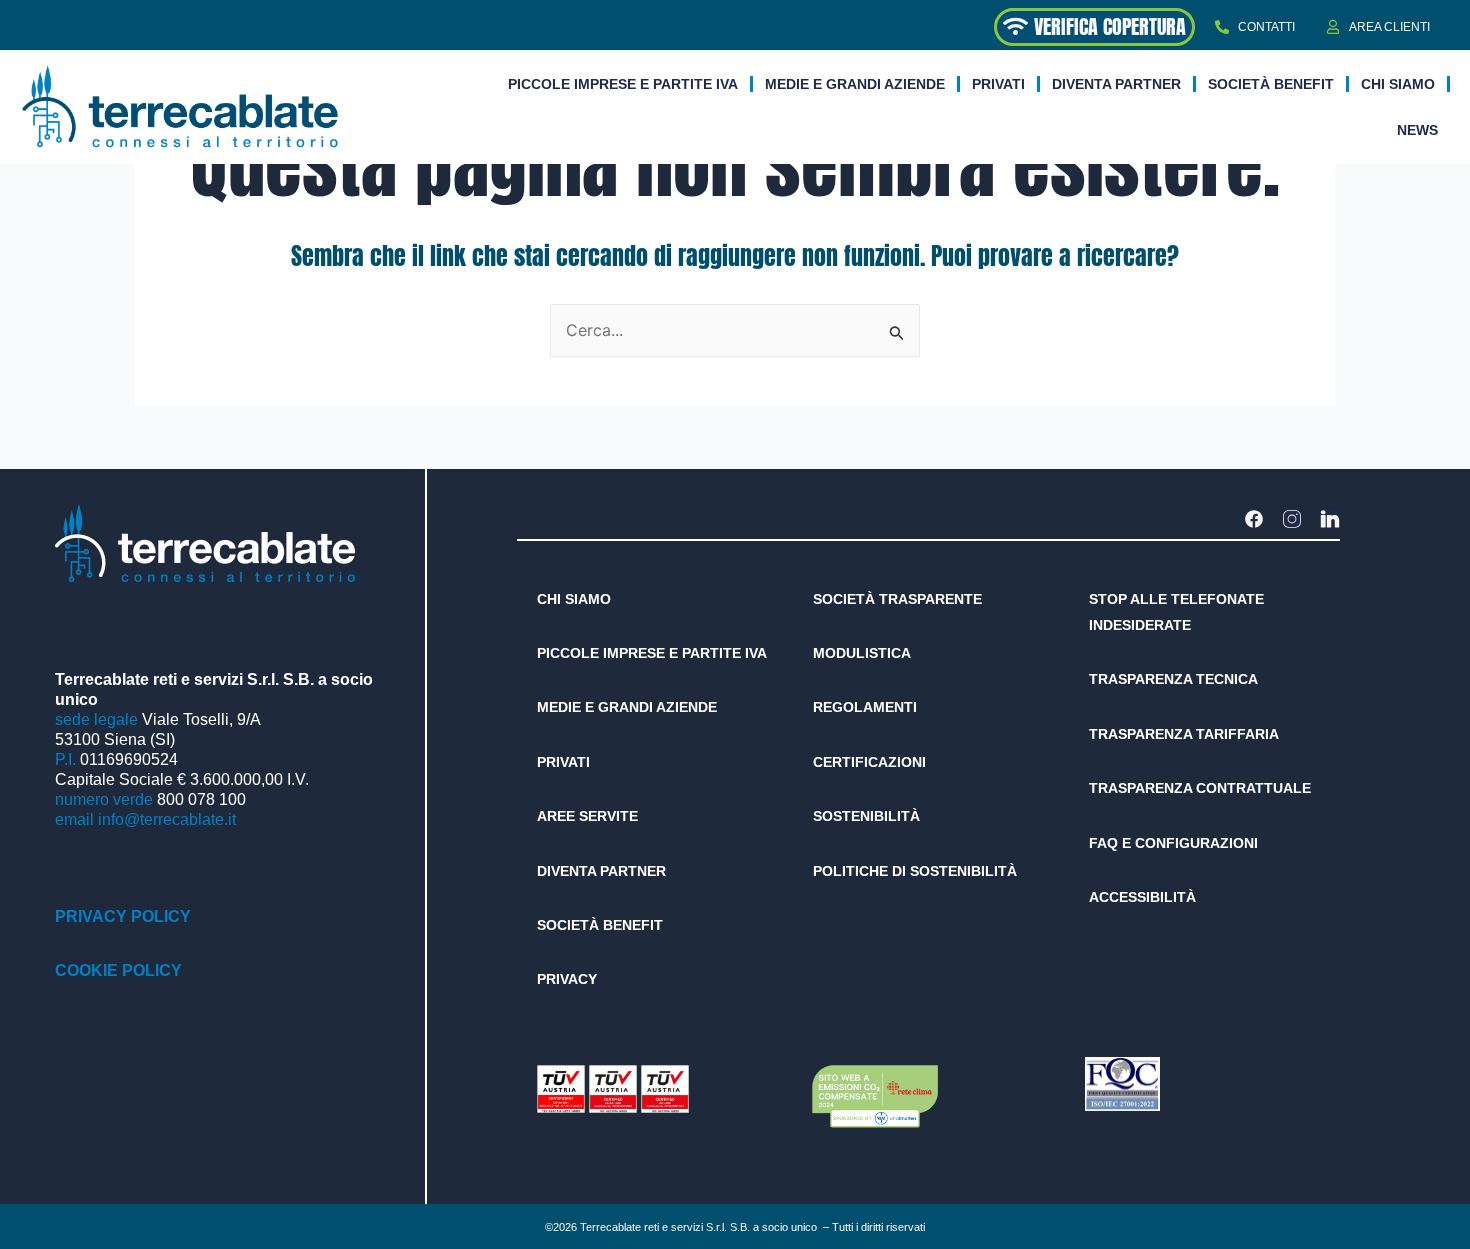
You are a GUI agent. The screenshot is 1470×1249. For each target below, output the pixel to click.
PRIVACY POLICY (123, 916)
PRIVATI (563, 762)
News (1417, 130)
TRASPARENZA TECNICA (1173, 679)
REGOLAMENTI (865, 707)
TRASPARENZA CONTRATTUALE (1200, 788)
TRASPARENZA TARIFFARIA (1184, 734)
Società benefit (1271, 84)
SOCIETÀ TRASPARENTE (897, 599)
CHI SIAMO (574, 599)
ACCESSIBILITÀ (1142, 897)
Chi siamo (1398, 84)
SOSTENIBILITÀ (866, 816)
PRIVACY (567, 979)
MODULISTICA (862, 653)
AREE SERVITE (587, 816)
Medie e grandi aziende (855, 84)
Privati (998, 84)
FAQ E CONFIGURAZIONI (1173, 843)
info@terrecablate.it (167, 819)
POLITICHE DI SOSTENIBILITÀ (915, 871)
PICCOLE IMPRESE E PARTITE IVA (652, 653)
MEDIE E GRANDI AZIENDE (627, 707)
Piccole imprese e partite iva (623, 84)
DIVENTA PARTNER (1116, 84)
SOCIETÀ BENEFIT (600, 925)
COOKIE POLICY (118, 970)
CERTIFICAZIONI (869, 762)
